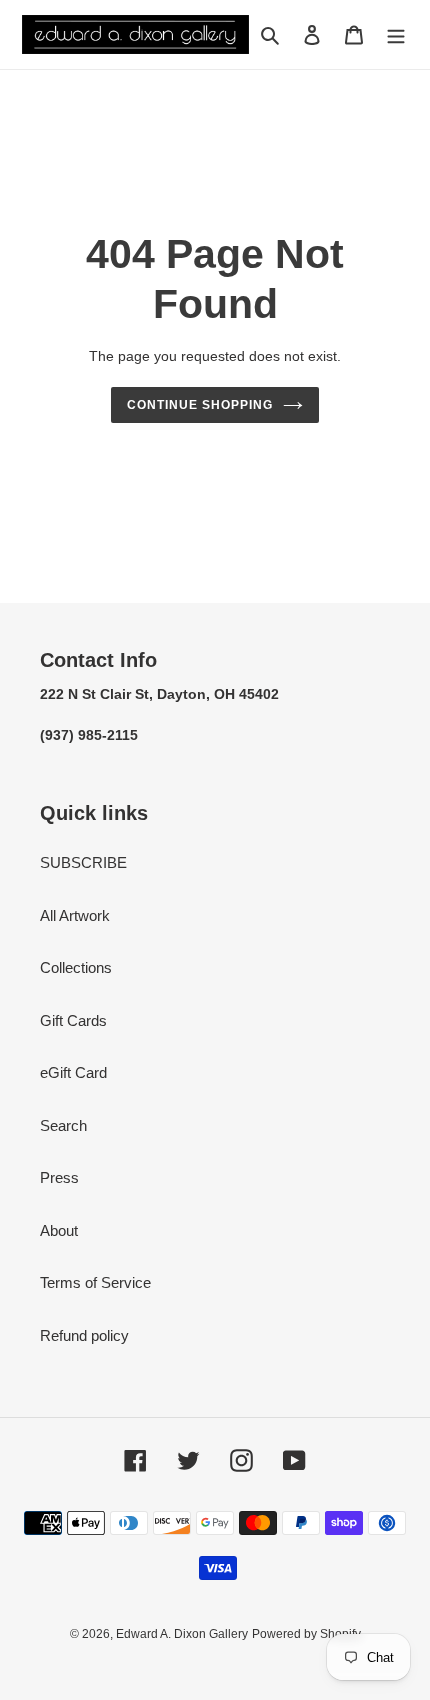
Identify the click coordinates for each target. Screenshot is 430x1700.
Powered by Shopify (306, 1634)
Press (59, 1177)
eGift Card (73, 1072)
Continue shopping (200, 405)
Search (63, 1125)
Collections (76, 967)
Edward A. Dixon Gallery (182, 1634)
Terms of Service (95, 1282)
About (59, 1230)
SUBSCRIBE (83, 862)
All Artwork (75, 915)
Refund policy (84, 1335)
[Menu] (396, 34)
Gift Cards (73, 1020)
